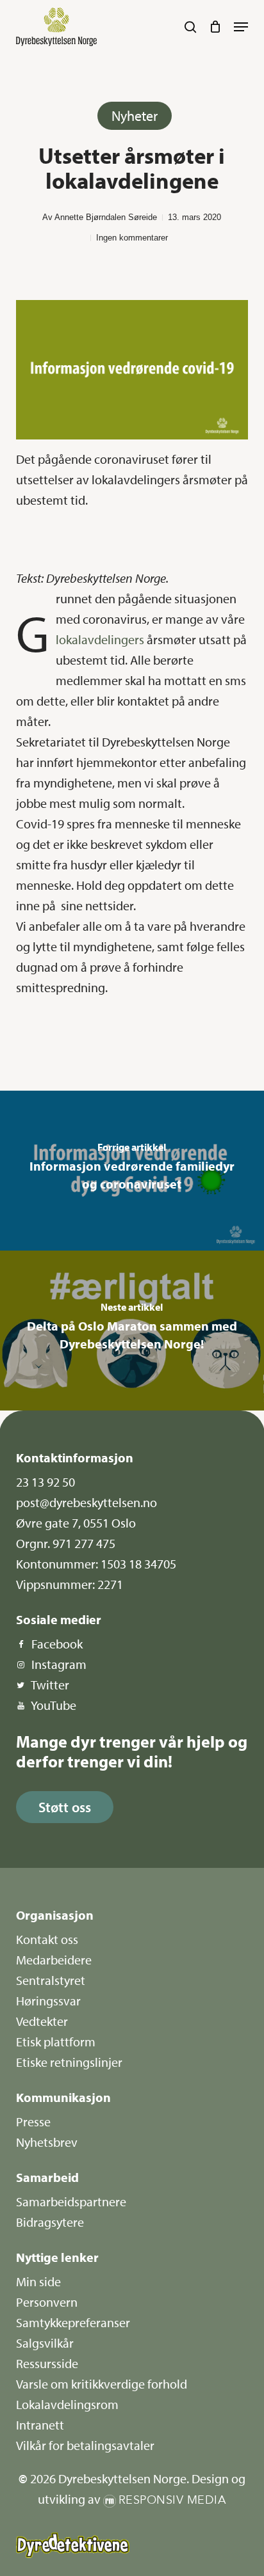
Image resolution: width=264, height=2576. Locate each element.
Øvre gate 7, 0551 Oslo (76, 1523)
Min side (38, 2281)
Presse (33, 2122)
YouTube (54, 1705)
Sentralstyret (51, 1980)
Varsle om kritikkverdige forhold (102, 2384)
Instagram (59, 1664)
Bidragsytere (50, 2222)
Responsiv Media (173, 2500)
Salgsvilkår (45, 2343)
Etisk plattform (56, 2042)
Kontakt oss (47, 1939)
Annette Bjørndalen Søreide (106, 217)
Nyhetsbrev (47, 2142)
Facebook (57, 1644)
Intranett (40, 2425)
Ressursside (47, 2363)
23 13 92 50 (45, 1482)
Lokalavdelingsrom (67, 2404)
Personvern (47, 2302)
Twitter (50, 1685)
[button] (241, 27)
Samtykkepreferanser (73, 2322)
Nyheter (135, 116)
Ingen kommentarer (132, 238)
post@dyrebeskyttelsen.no (87, 1502)
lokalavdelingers (100, 639)
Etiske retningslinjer (69, 2062)
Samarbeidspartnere (71, 2201)
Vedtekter (42, 2021)
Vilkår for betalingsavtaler (85, 2445)
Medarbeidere (54, 1960)
